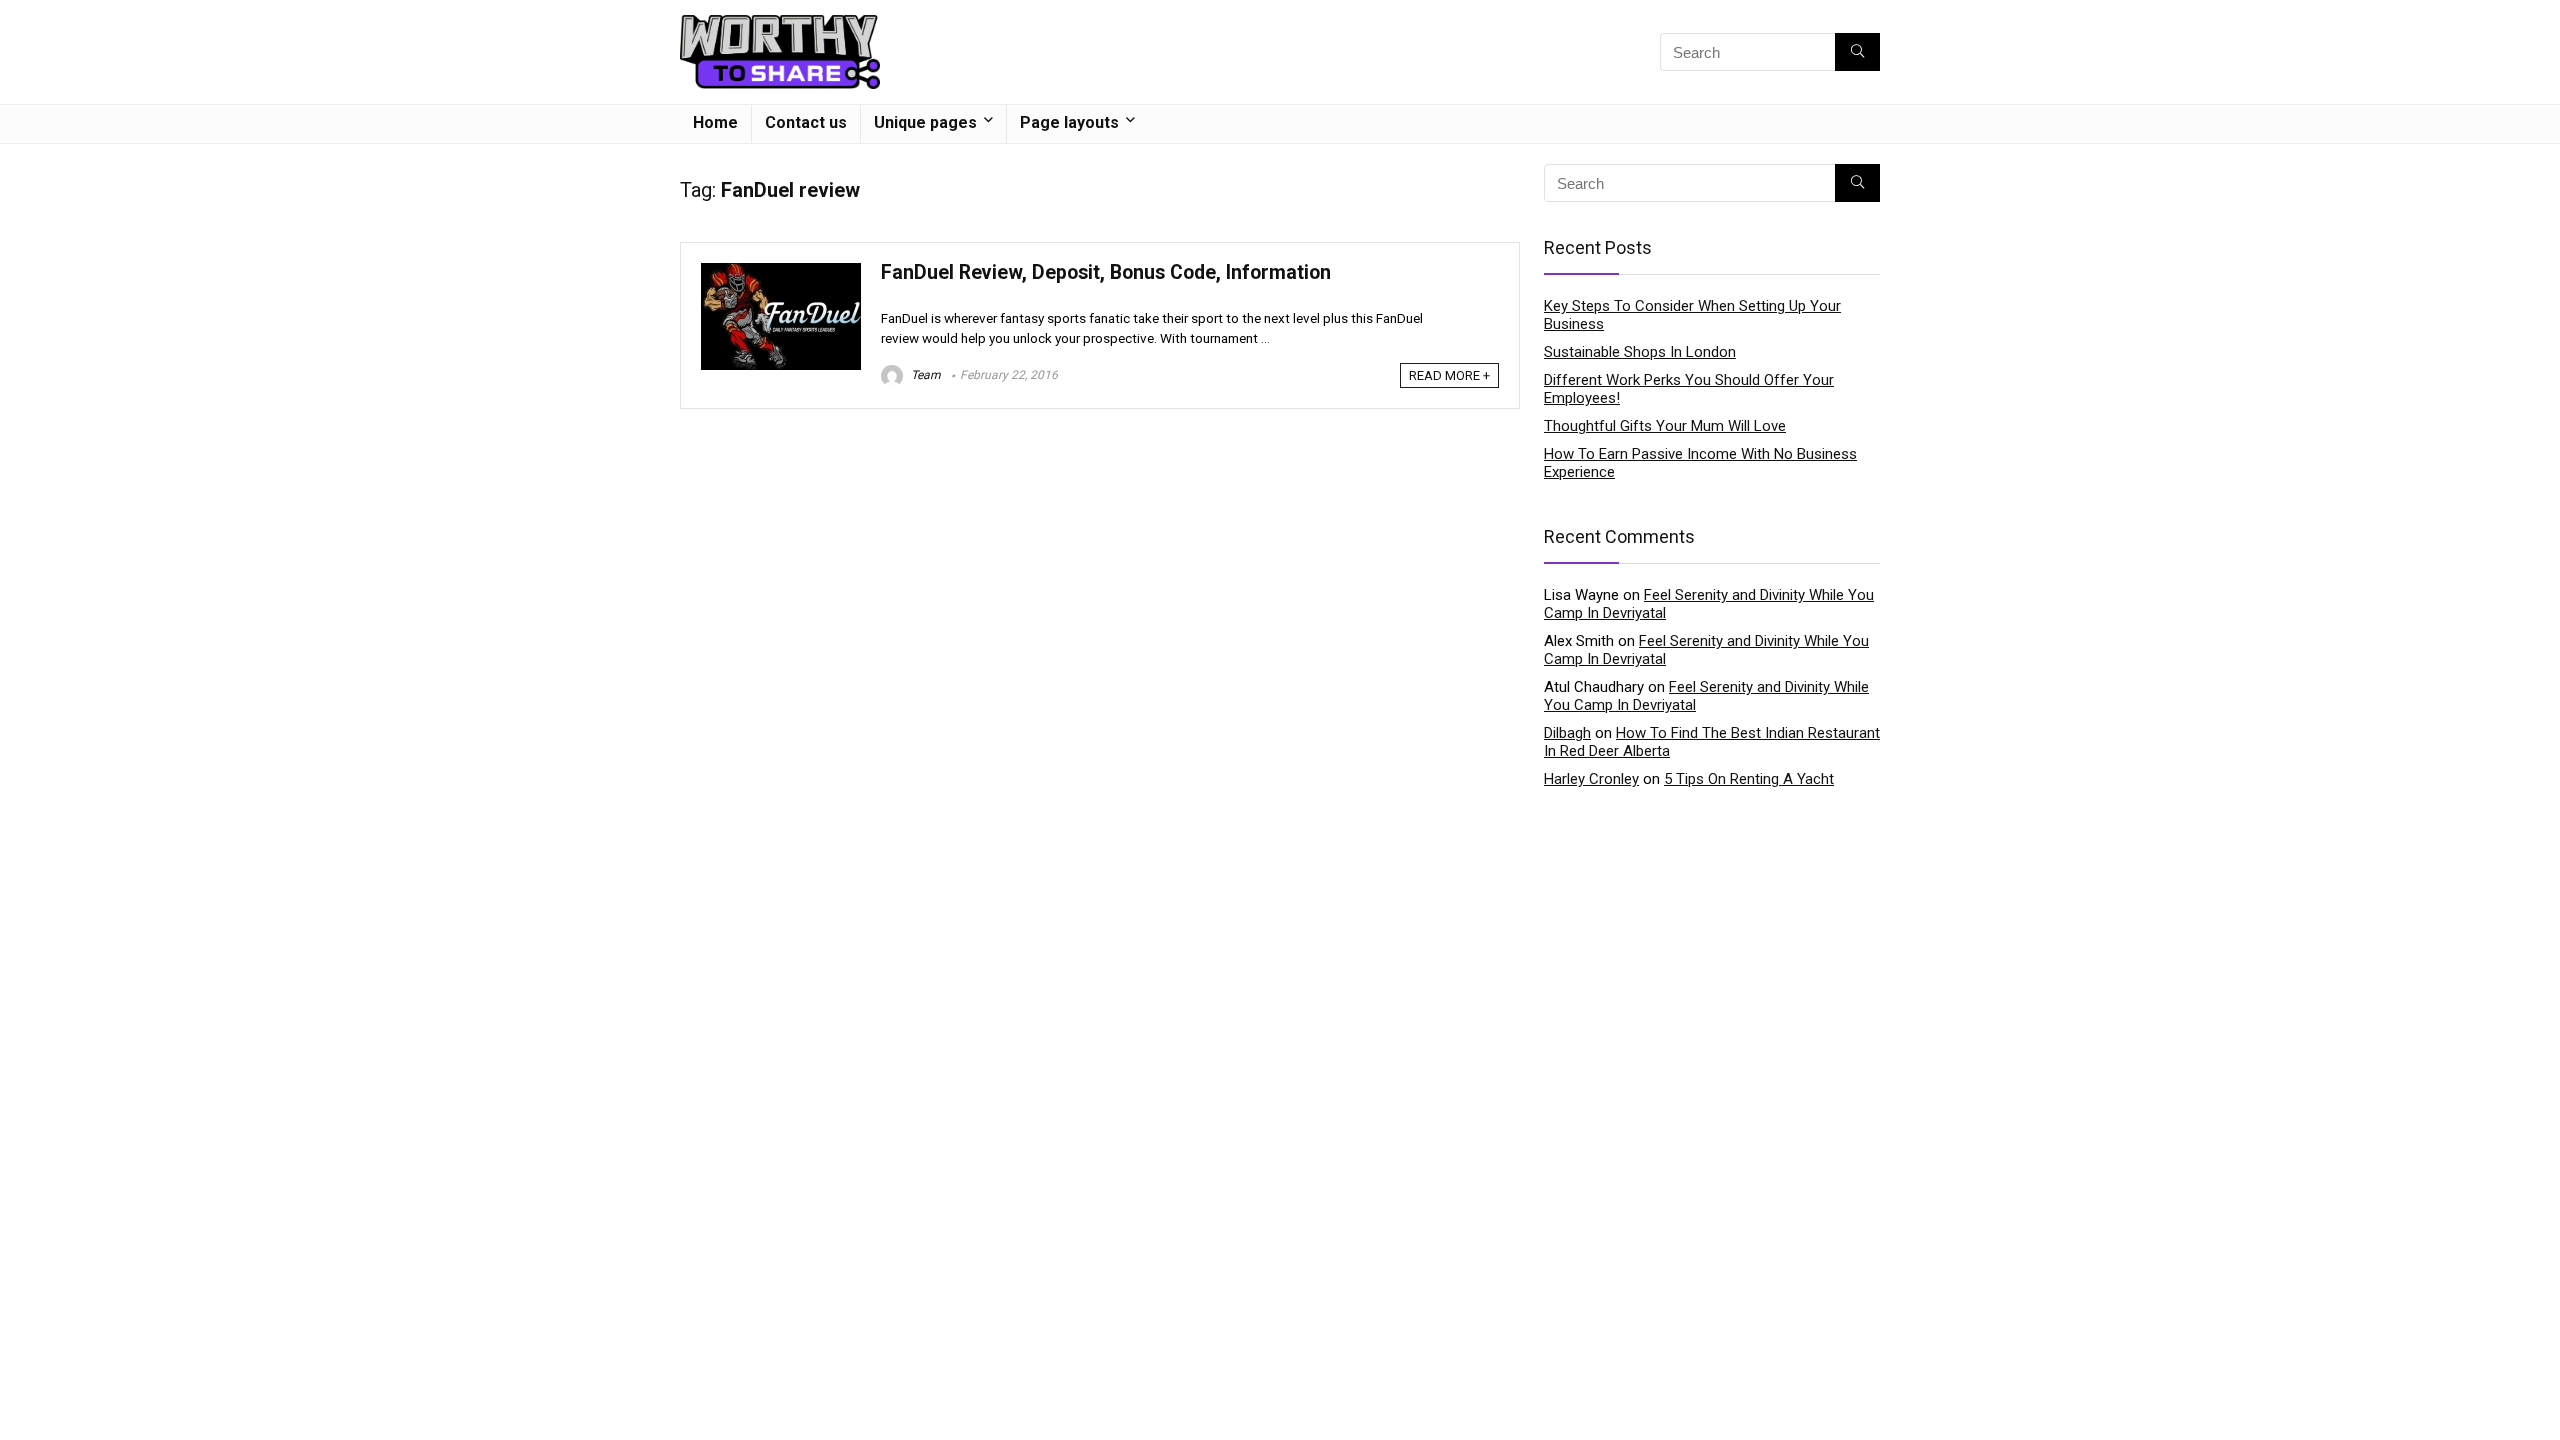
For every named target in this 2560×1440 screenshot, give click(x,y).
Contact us (806, 122)
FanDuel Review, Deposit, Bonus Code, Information (1106, 272)
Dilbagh (1567, 733)
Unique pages (925, 122)
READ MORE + (1449, 375)
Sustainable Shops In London (1640, 352)
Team (924, 375)
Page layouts (1069, 122)
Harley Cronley (1591, 779)
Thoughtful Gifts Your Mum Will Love (1665, 426)
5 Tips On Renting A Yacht (1749, 779)
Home (715, 122)
